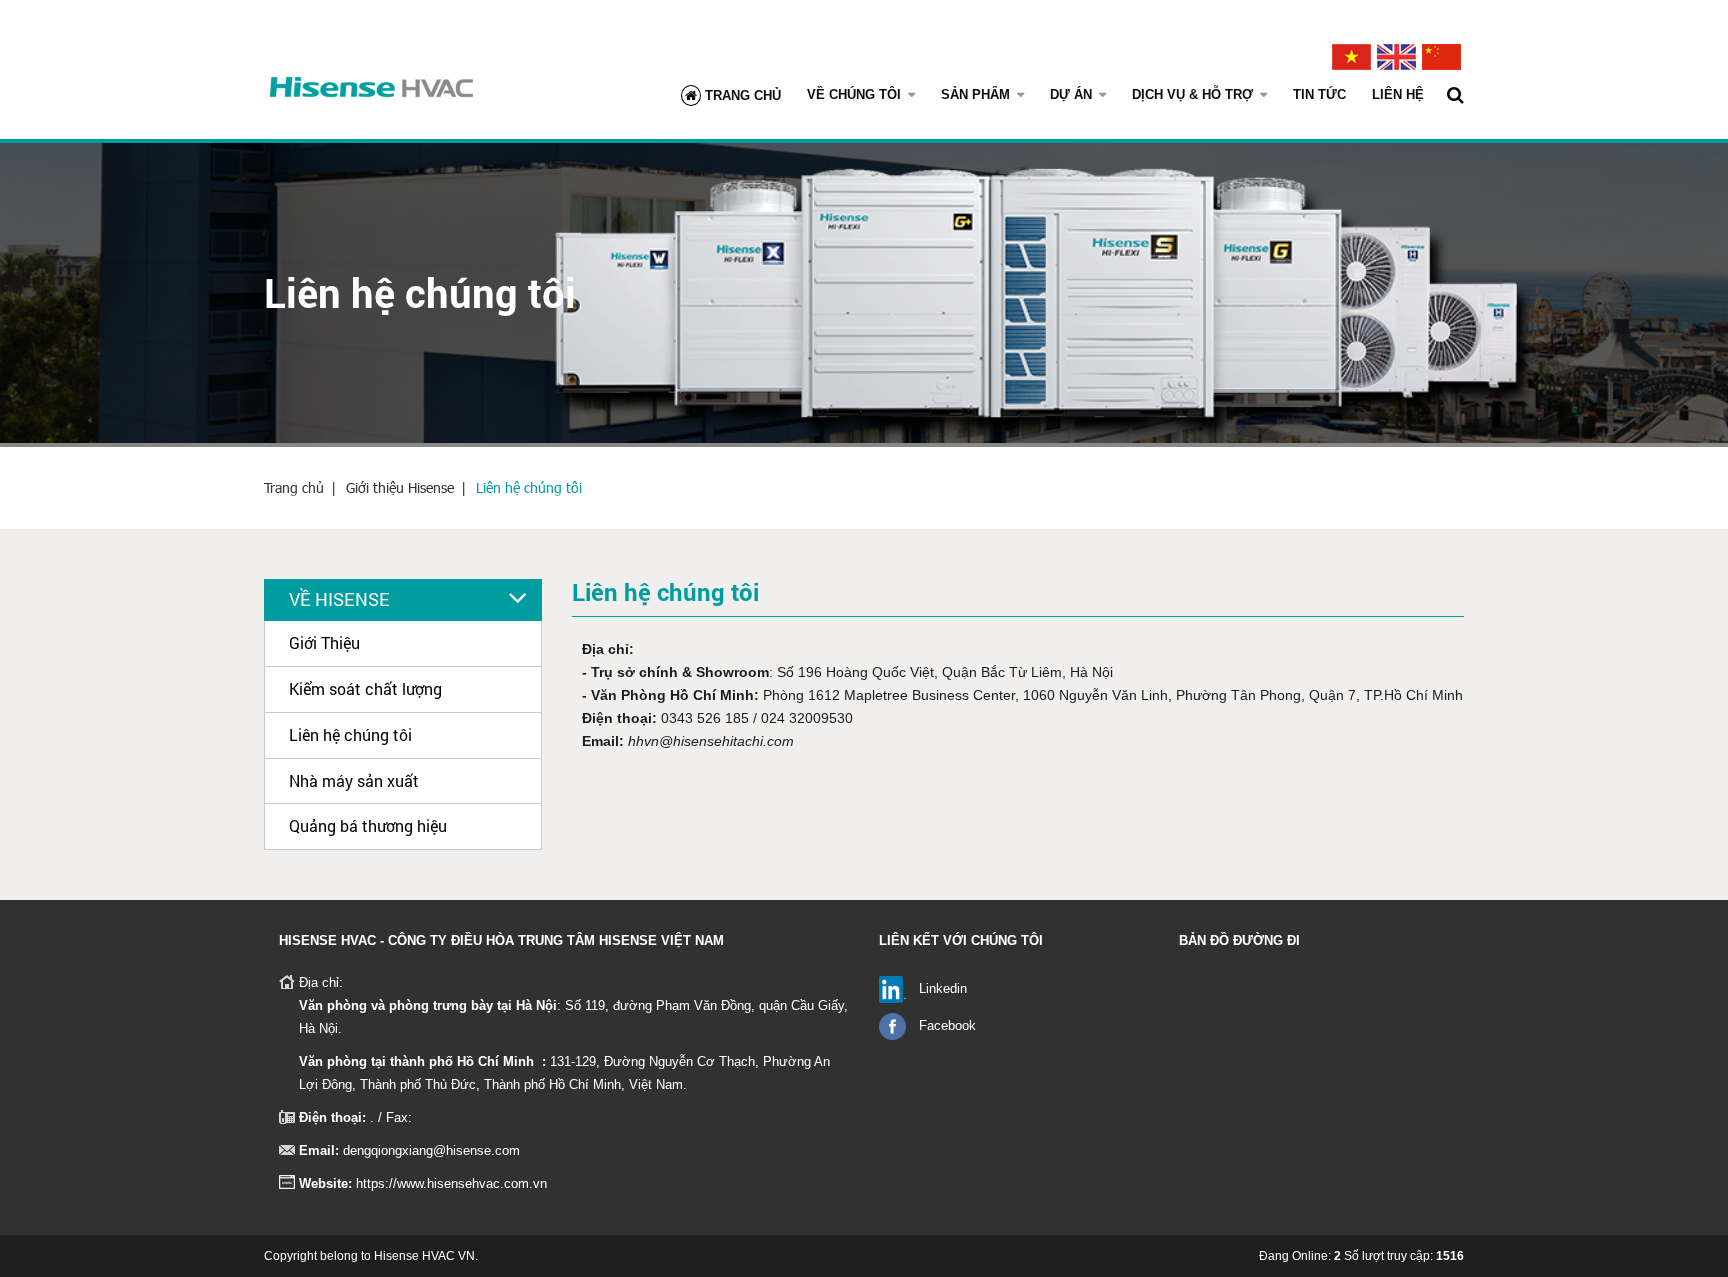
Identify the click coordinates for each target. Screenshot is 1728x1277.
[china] (1441, 52)
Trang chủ (741, 95)
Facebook (947, 1025)
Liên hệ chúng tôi (529, 487)
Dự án (1073, 94)
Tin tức (1319, 94)
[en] (1396, 52)
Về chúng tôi (856, 94)
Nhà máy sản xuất (354, 780)
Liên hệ (1398, 94)
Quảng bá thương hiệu (368, 825)
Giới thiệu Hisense (400, 487)
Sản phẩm (977, 94)
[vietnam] (1351, 52)
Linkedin (943, 988)
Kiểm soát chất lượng (365, 688)
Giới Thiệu (324, 642)
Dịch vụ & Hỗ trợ (1194, 94)
